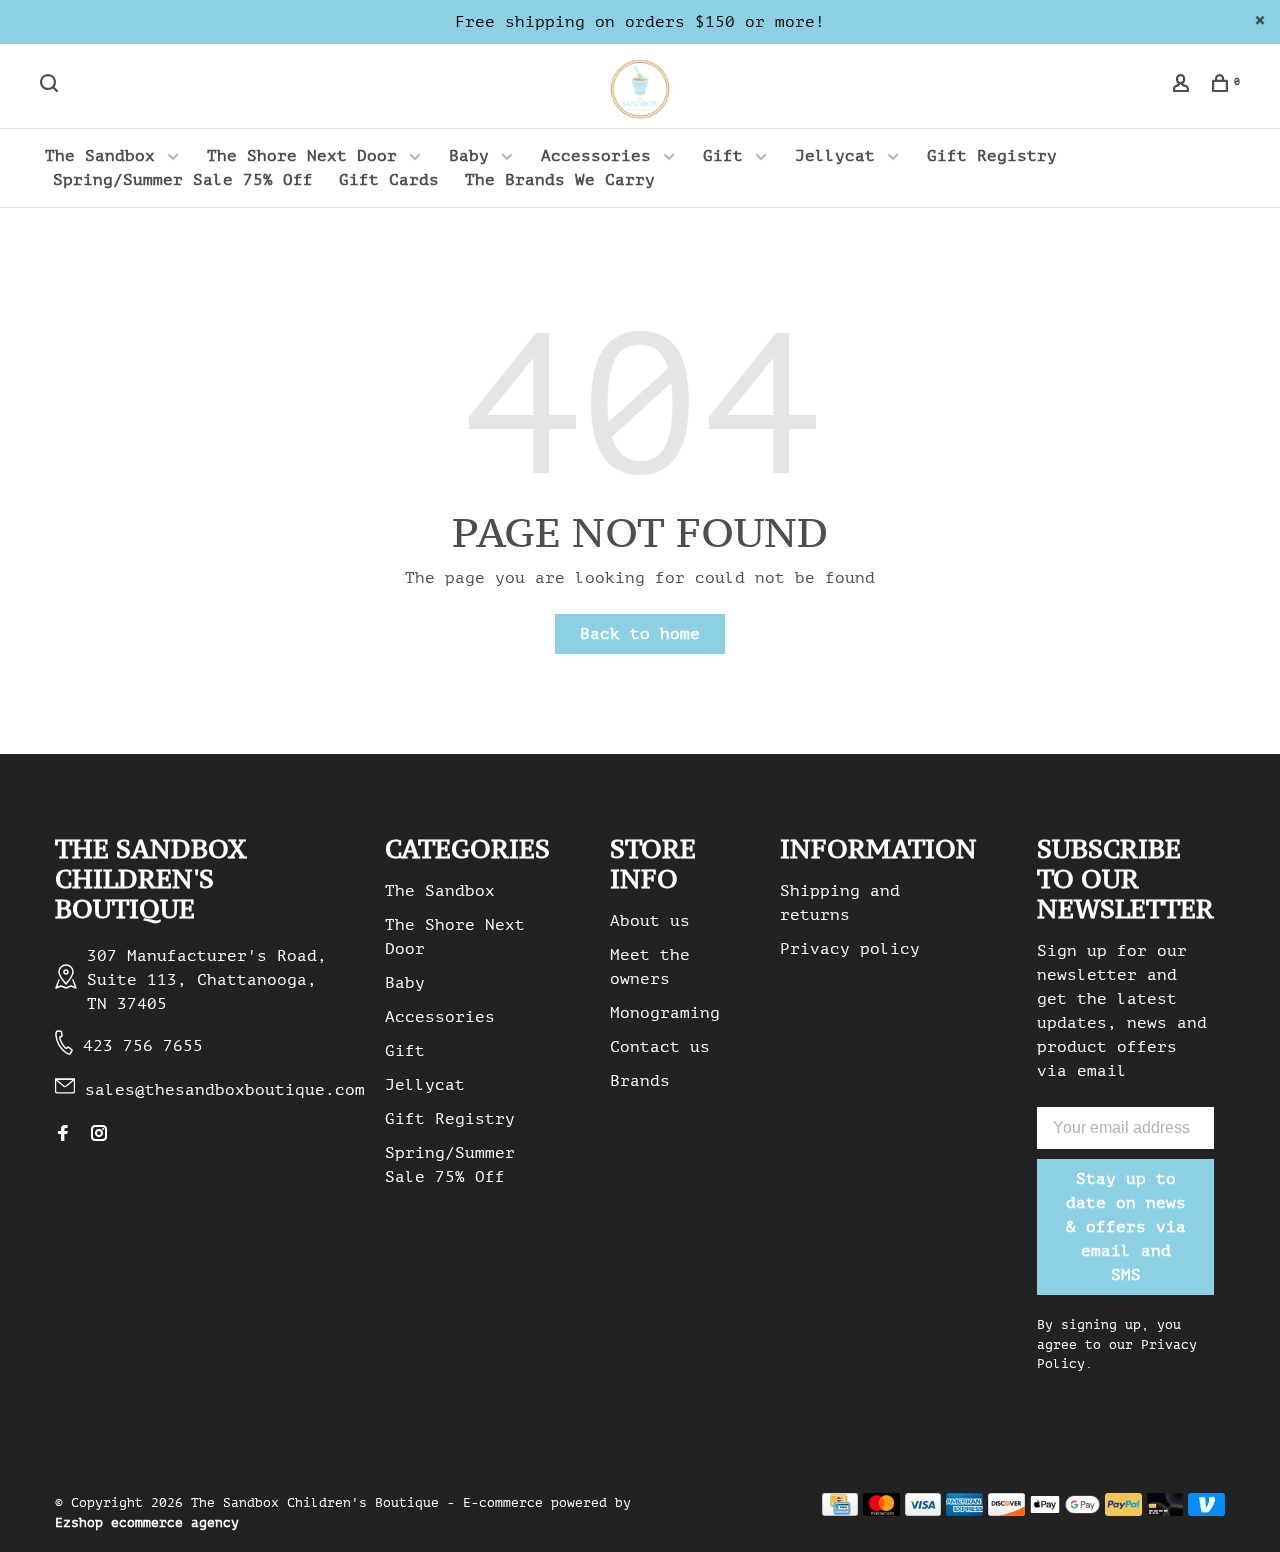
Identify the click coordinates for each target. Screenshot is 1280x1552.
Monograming (665, 1013)
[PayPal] (1123, 1511)
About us (650, 921)
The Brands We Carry (560, 180)
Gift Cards (389, 180)
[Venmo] (1206, 1511)
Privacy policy (850, 949)
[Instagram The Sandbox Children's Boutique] (99, 1135)
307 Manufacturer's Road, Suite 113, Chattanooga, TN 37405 (207, 980)
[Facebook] (63, 1135)
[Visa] (923, 1511)
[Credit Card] (840, 1511)
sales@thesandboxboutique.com (225, 1090)
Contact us (660, 1047)
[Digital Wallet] (1065, 1511)
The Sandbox (100, 156)
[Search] (51, 86)
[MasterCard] (881, 1511)
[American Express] (964, 1511)
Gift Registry (992, 156)
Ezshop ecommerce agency (147, 1522)
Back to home (640, 634)
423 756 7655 (143, 1046)
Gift (723, 156)
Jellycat (835, 156)
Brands (640, 1081)
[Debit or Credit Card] (1165, 1511)
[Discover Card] (1006, 1511)
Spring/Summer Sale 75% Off (183, 180)
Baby (469, 156)
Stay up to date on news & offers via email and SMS (1126, 1227)
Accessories (596, 156)
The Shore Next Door (302, 156)
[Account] (1183, 86)
